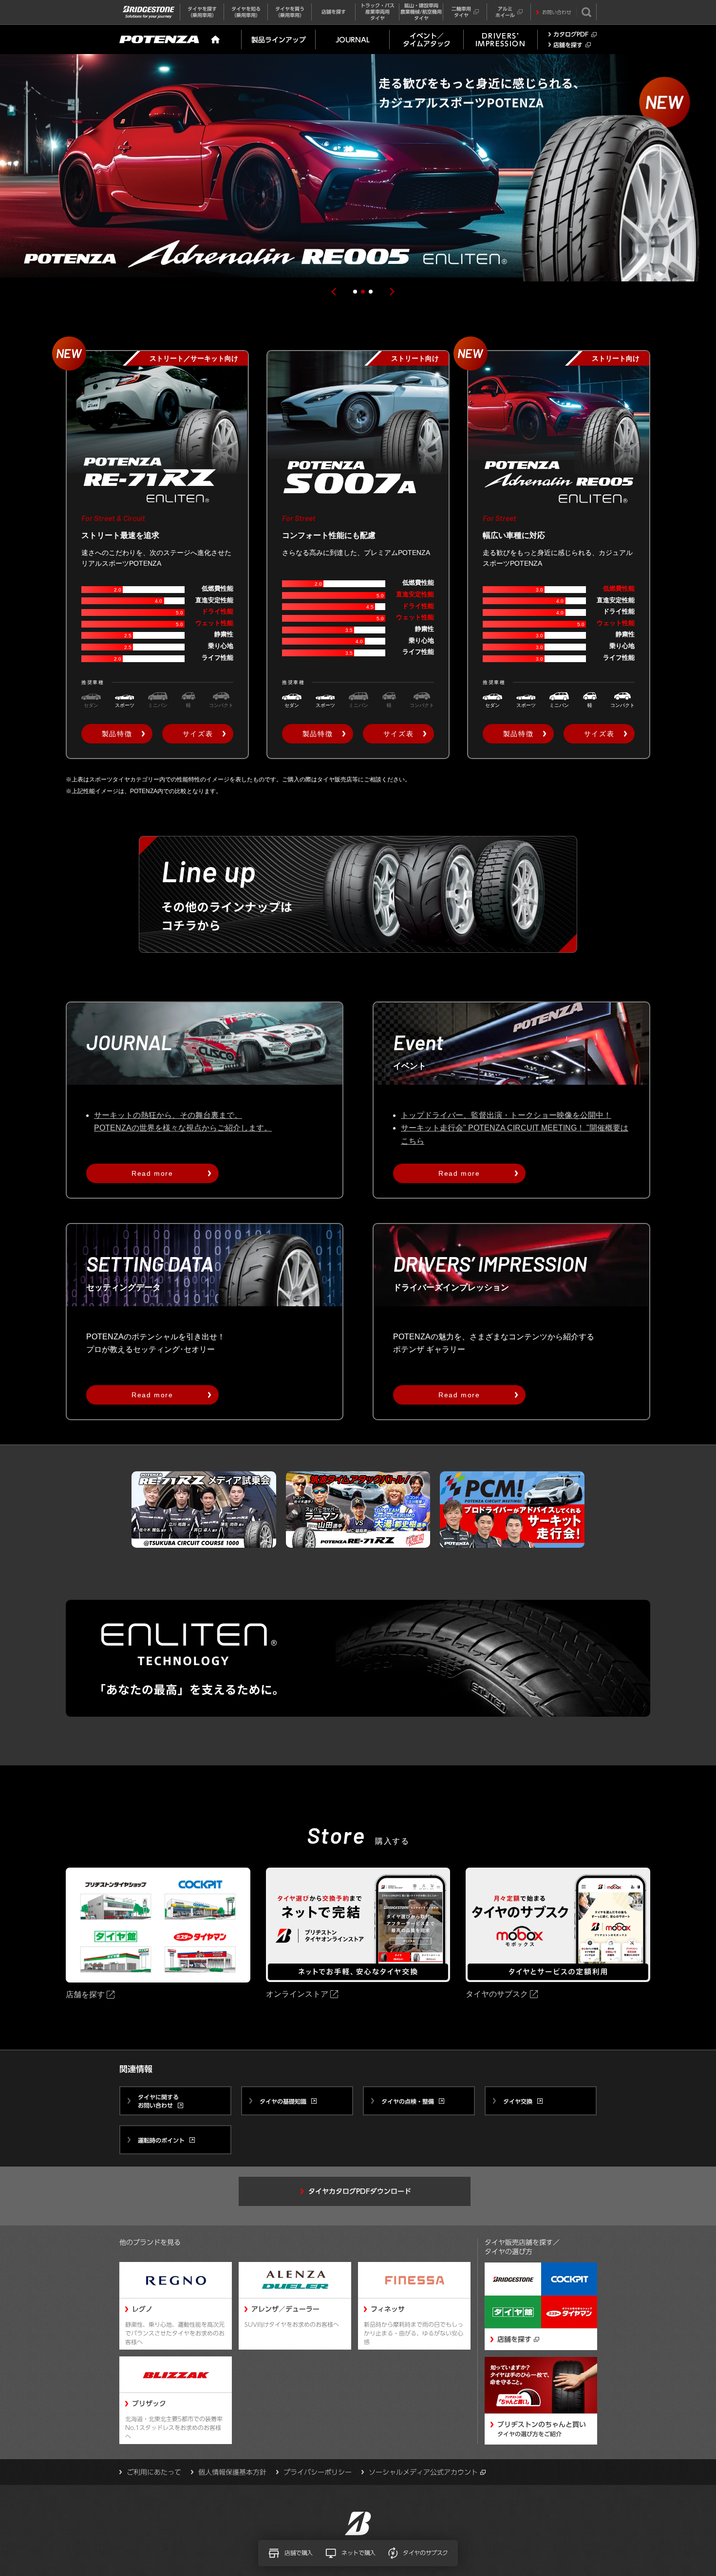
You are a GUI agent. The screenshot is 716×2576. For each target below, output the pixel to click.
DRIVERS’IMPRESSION (500, 40)
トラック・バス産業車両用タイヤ (377, 12)
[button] (334, 292)
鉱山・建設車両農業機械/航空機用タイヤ (421, 12)
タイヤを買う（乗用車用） (290, 12)
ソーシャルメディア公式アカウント (423, 2472)
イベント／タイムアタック (427, 40)
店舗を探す (334, 12)
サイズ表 (198, 734)
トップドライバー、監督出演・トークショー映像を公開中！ (506, 1115)
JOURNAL (353, 40)
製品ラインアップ (279, 40)
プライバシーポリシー (318, 2472)
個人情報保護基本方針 (232, 2472)
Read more (152, 1173)
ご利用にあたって (154, 2472)
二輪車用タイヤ (461, 12)
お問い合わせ (557, 12)
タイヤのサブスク (425, 2553)
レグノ (142, 2309)
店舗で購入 (299, 2553)
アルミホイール (505, 12)
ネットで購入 (358, 2553)
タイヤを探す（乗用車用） (202, 12)
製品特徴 (117, 734)
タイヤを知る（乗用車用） (246, 12)
